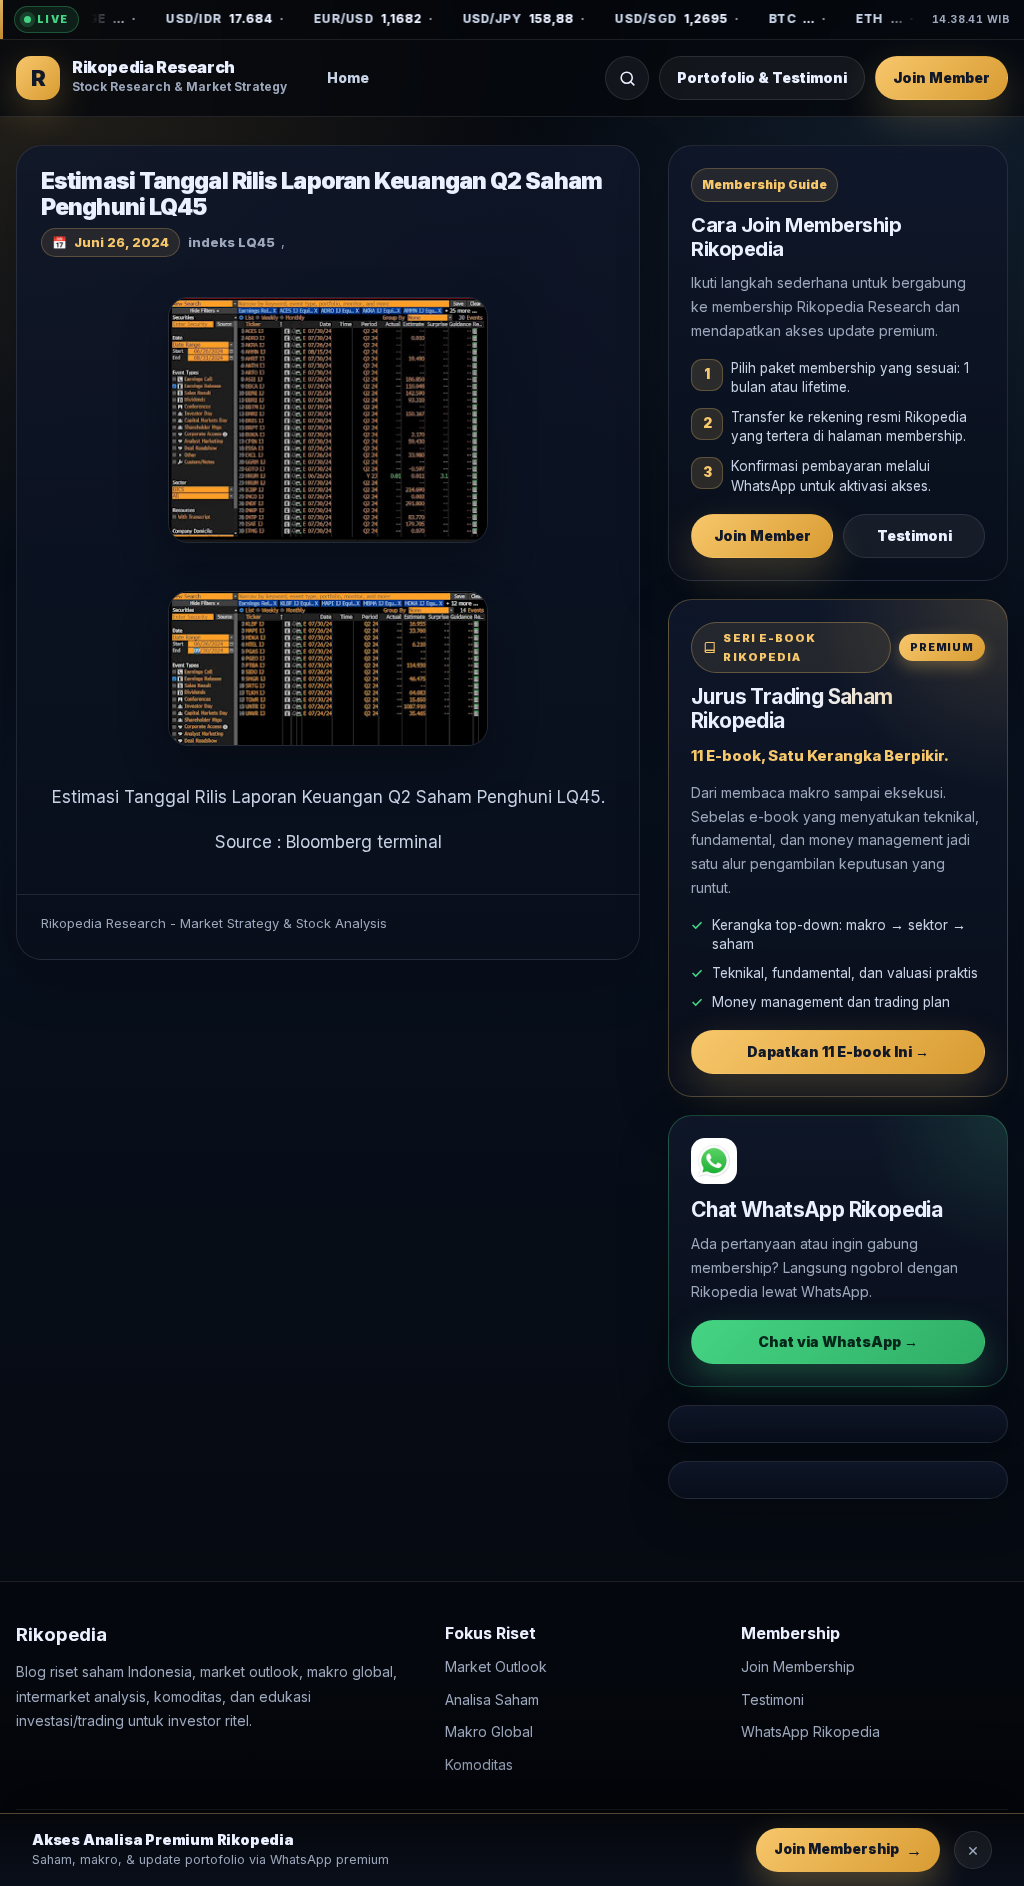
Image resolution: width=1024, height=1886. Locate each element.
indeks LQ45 (231, 242)
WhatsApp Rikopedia (810, 1731)
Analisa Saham (492, 1698)
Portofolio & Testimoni (762, 77)
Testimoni (914, 535)
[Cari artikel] (627, 78)
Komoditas (479, 1763)
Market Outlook (496, 1666)
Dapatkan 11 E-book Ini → (838, 1051)
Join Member (941, 77)
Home (348, 77)
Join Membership (798, 1666)
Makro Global (489, 1731)
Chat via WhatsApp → (838, 1341)
